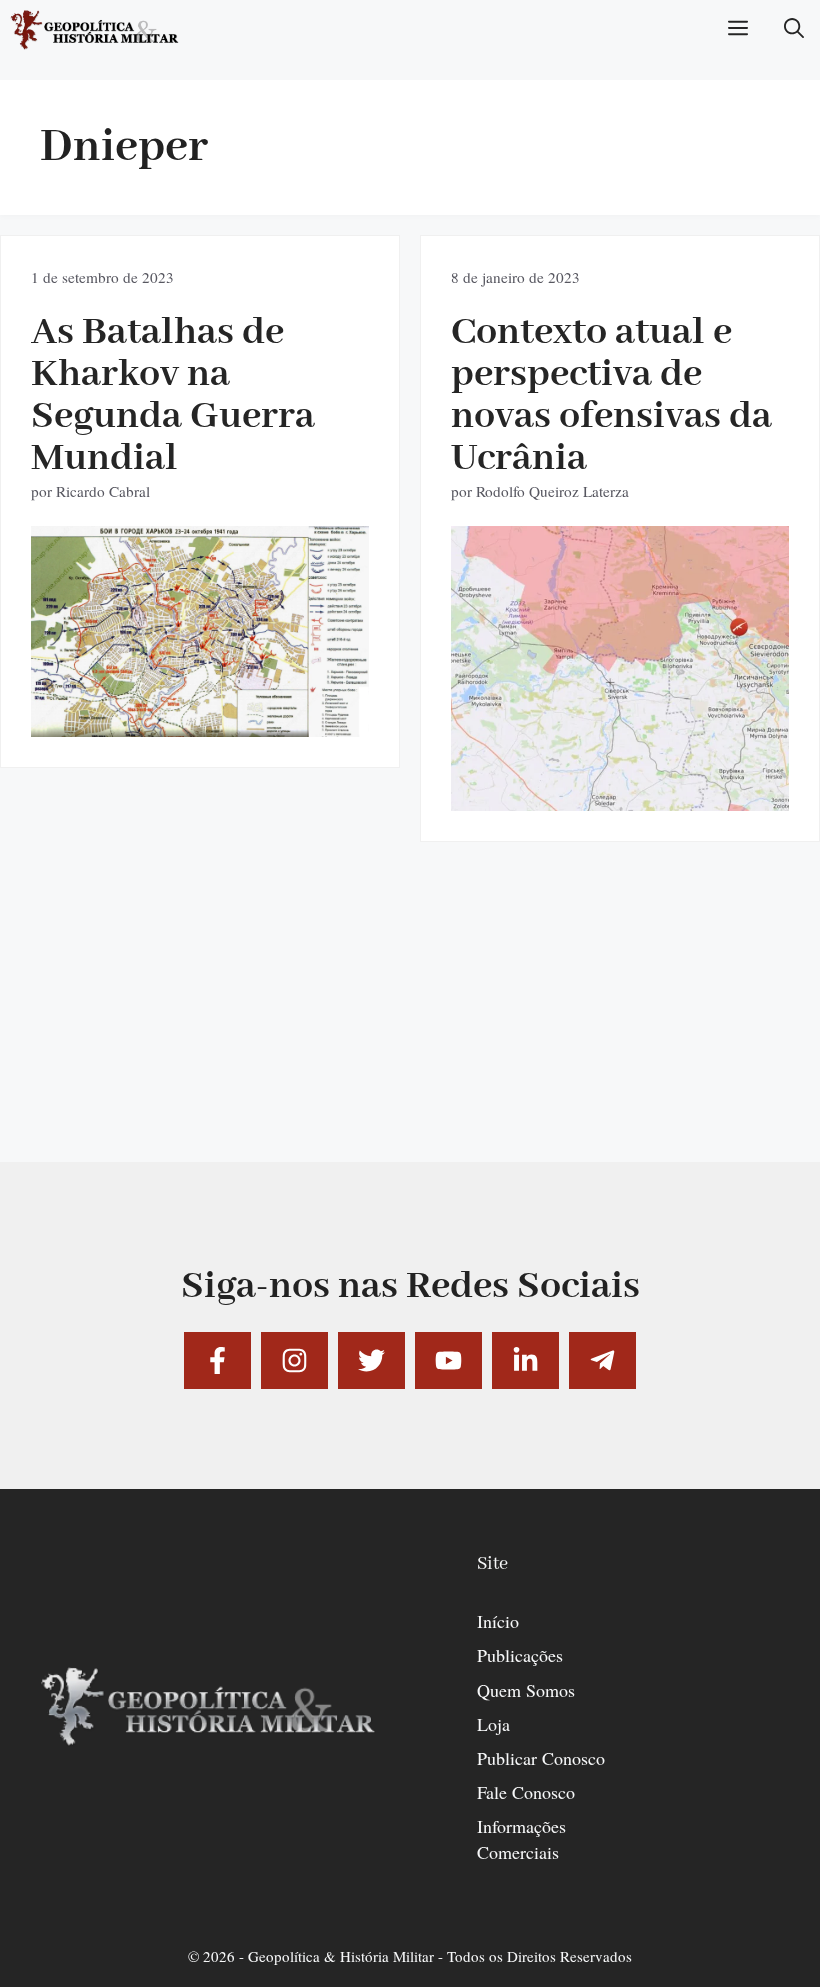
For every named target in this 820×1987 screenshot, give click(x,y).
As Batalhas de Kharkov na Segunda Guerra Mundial (173, 395)
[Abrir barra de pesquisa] (794, 30)
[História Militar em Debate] (95, 30)
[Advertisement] (410, 1022)
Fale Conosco (526, 1792)
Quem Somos (526, 1690)
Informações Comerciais (521, 1838)
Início (498, 1621)
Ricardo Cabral (103, 491)
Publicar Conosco (541, 1758)
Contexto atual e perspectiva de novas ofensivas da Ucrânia (611, 395)
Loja (493, 1724)
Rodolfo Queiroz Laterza (552, 491)
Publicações (520, 1655)
